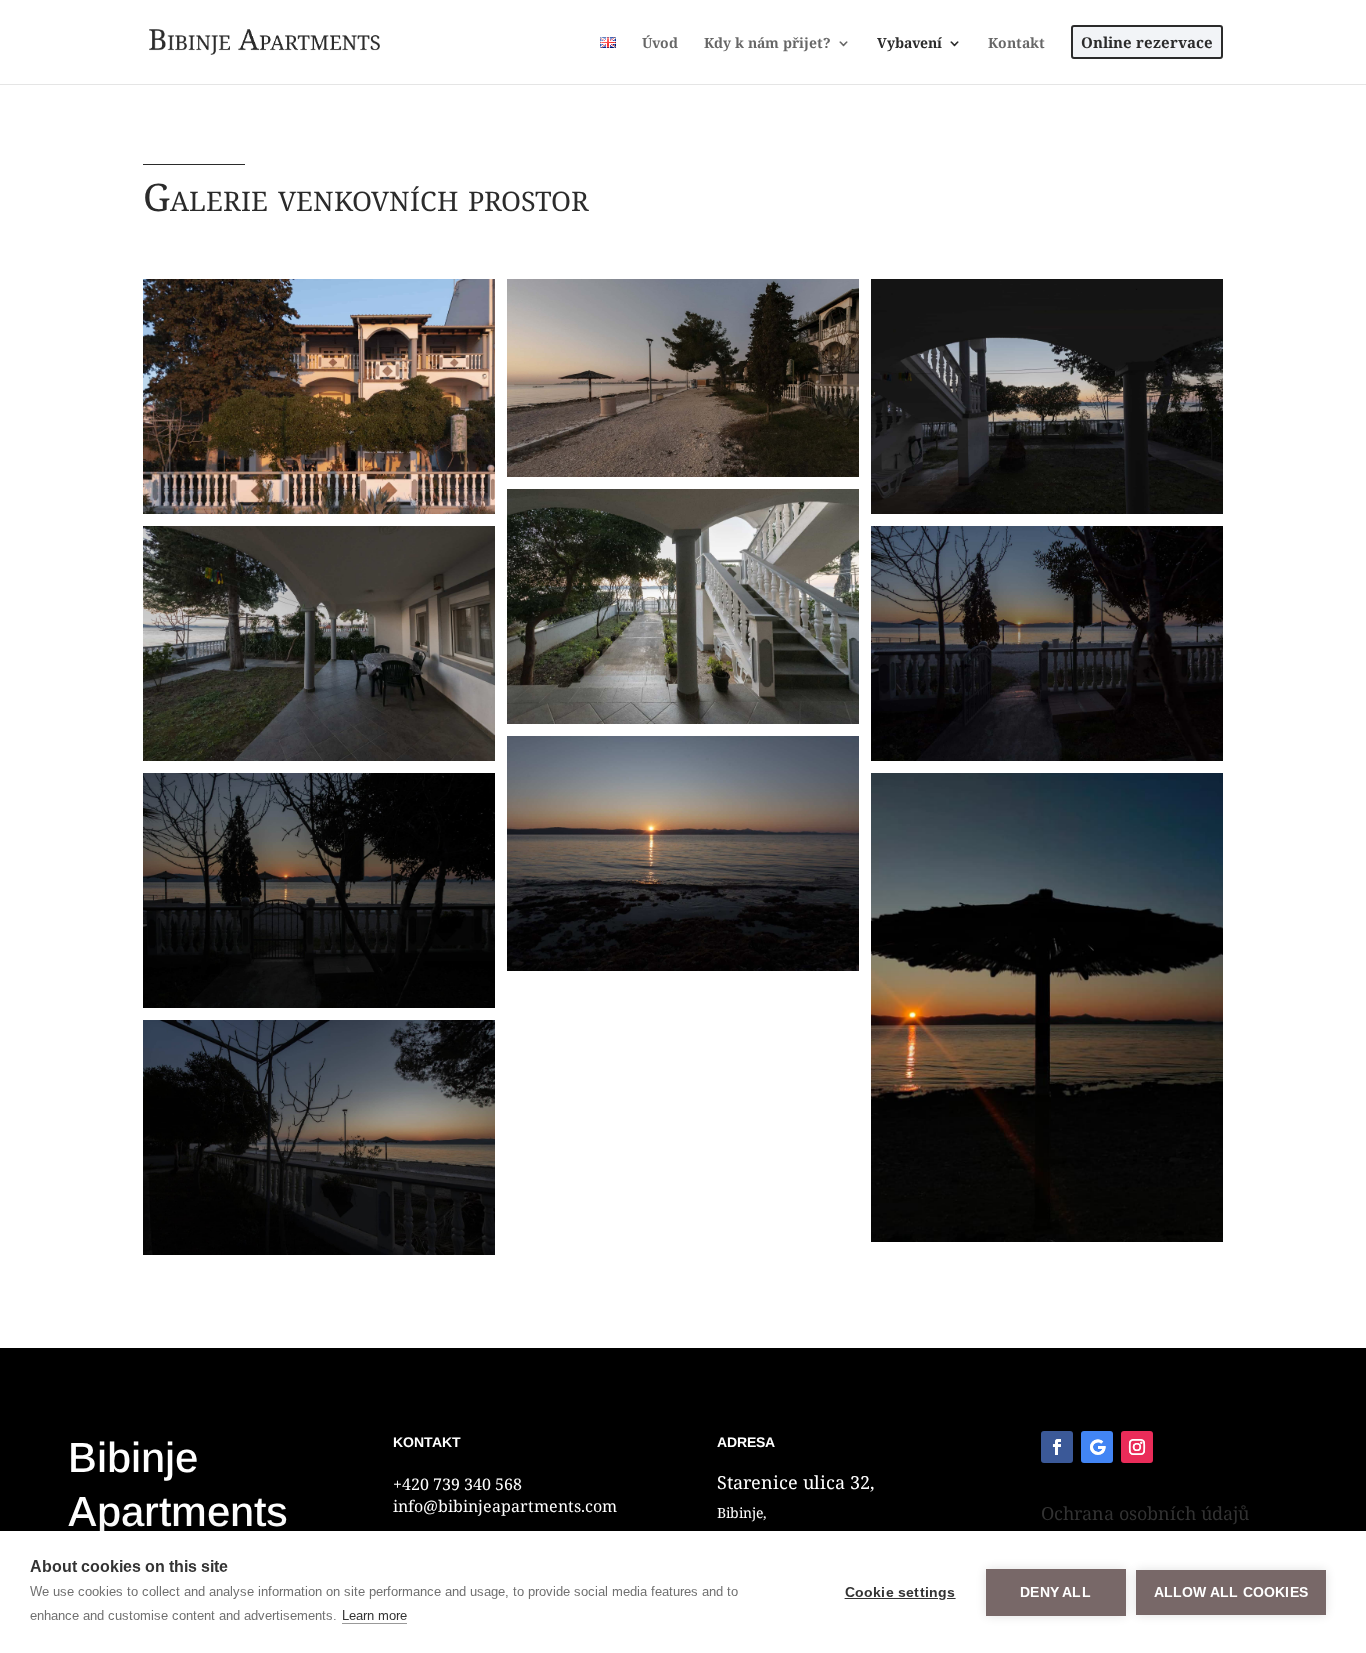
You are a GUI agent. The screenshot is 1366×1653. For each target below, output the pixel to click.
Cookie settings (900, 1592)
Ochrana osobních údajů (1145, 1513)
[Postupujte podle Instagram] (1137, 1447)
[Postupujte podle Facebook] (1057, 1447)
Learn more (374, 1615)
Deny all (1055, 1592)
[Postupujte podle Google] (1097, 1447)
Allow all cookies (1231, 1592)
